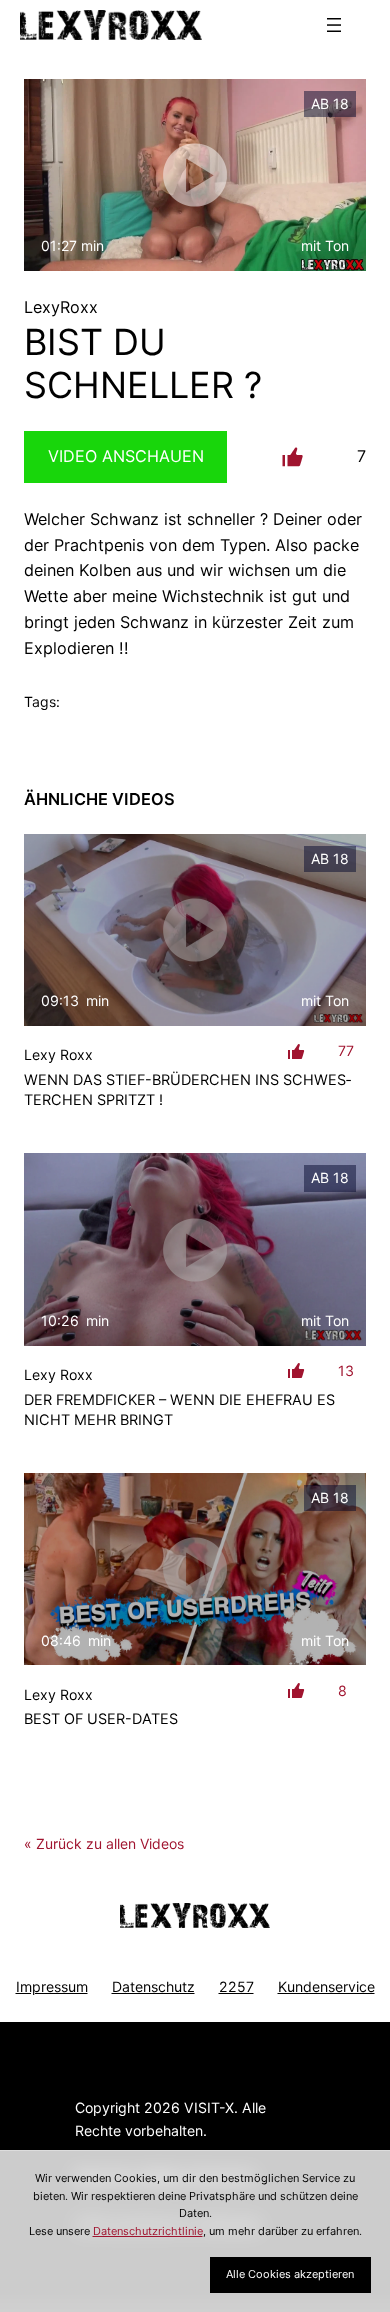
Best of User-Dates (101, 1718)
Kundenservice (326, 1986)
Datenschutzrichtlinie (148, 2231)
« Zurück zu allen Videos (104, 1843)
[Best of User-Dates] (195, 1569)
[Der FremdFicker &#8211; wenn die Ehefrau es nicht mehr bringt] (195, 1249)
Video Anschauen (126, 456)
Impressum (52, 1986)
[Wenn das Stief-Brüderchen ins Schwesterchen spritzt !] (195, 930)
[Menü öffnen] (334, 25)
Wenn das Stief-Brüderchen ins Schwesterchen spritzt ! (187, 1089)
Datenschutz (153, 1986)
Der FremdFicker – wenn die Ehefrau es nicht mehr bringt (179, 1409)
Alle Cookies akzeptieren (290, 2274)
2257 (236, 1986)
